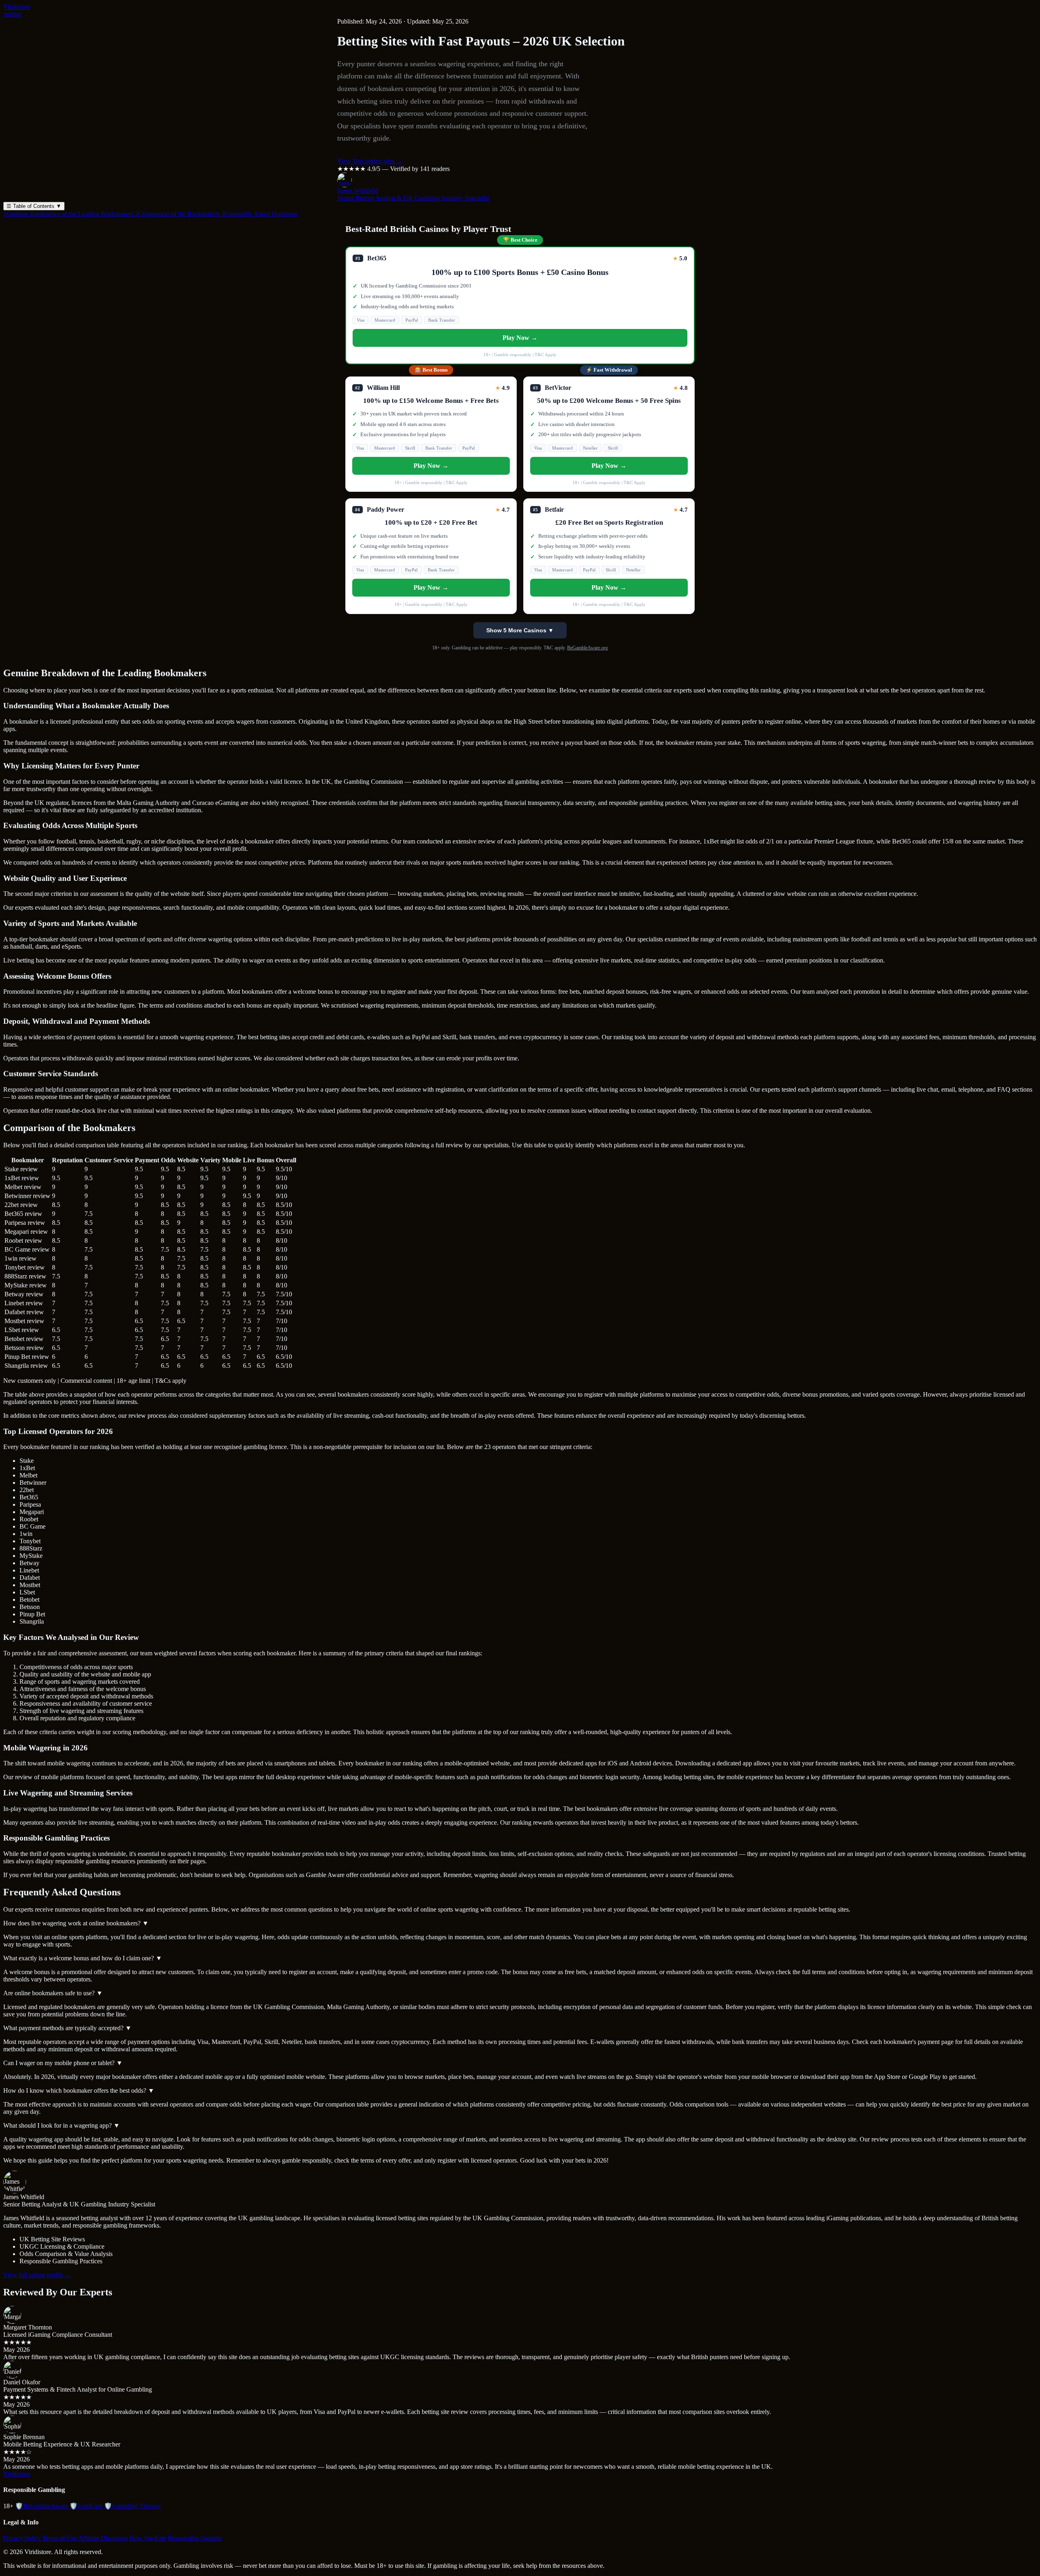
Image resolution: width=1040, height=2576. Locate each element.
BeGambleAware (41, 2506)
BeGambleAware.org (587, 648)
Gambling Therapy (132, 2506)
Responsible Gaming (195, 2538)
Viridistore (17, 7)
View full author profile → (37, 2275)
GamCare (86, 2506)
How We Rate (148, 2538)
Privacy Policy (22, 2538)
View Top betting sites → (370, 161)
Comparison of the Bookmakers (177, 214)
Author (12, 14)
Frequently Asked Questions (259, 214)
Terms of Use (60, 2538)
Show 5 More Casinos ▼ (520, 630)
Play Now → (520, 338)
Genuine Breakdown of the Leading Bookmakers (68, 214)
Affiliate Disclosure (103, 2538)
